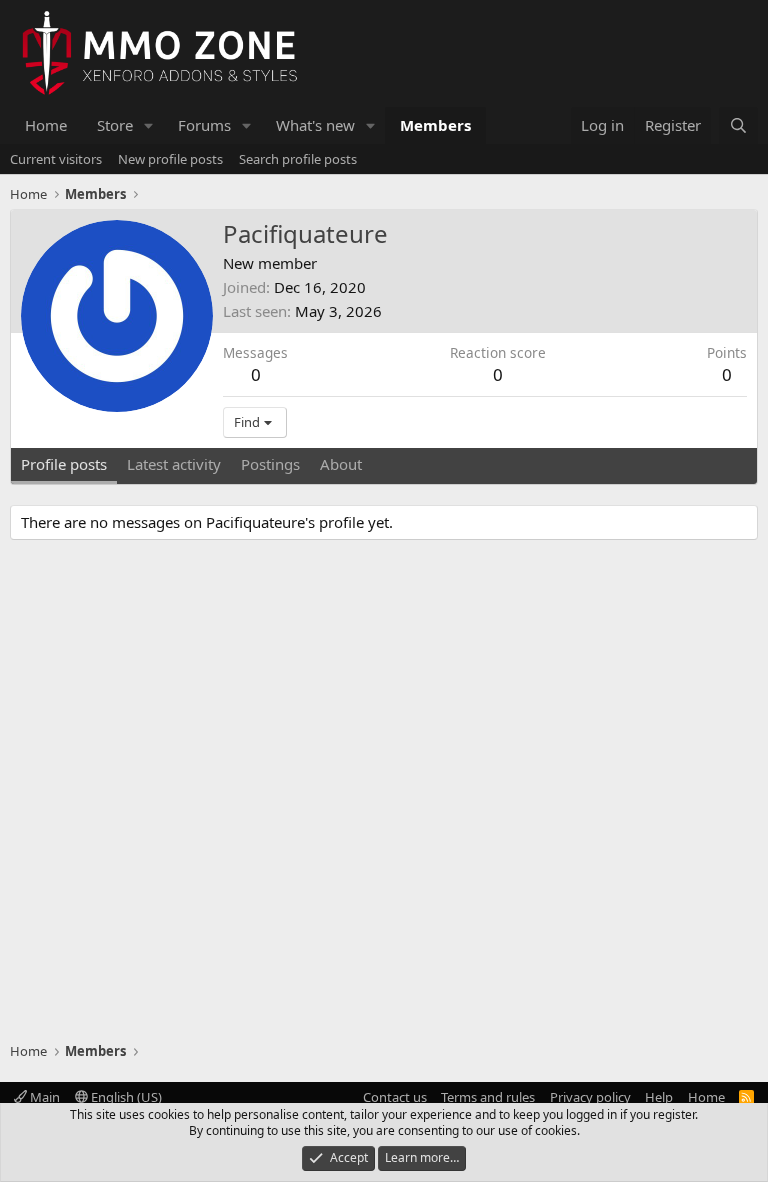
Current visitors (56, 159)
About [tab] (341, 464)
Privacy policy (590, 1097)
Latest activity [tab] (174, 464)
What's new (315, 125)
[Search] (738, 125)
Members (435, 125)
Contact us (395, 1097)
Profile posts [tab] (64, 464)
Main (43, 1097)
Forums (204, 125)
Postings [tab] (270, 464)
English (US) (125, 1097)
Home (46, 125)
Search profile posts (298, 159)
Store (115, 125)
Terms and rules (488, 1097)
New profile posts (170, 159)
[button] (149, 125)
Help (659, 1097)
